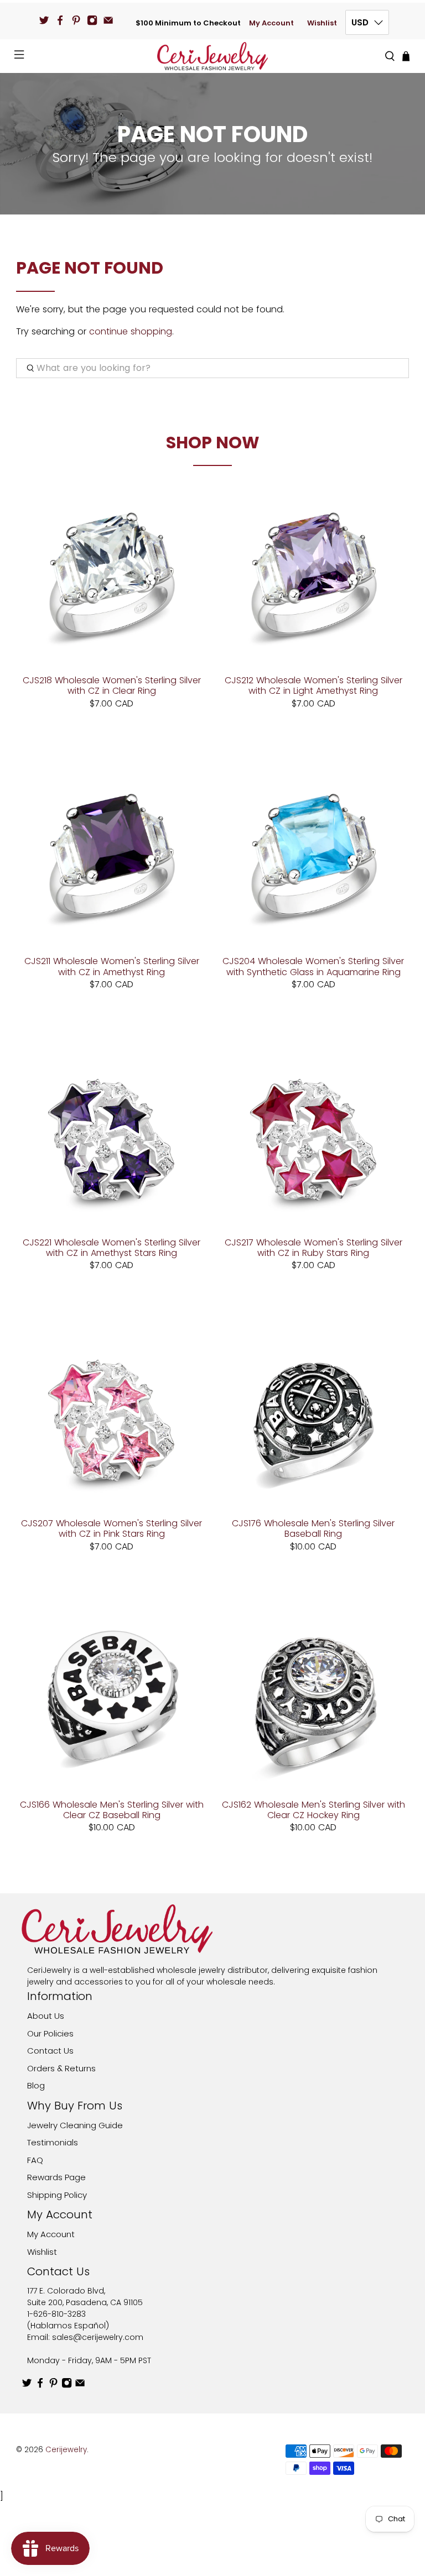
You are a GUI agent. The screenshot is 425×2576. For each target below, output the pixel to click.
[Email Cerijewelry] (108, 20)
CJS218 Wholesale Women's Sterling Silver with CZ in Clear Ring (112, 685)
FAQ (35, 2160)
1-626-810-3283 (56, 2314)
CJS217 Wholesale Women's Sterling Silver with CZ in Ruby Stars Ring (313, 1247)
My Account (271, 23)
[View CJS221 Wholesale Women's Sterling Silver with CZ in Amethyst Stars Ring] (112, 1135)
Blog (36, 2085)
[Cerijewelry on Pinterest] (76, 20)
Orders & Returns (61, 2068)
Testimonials (53, 2142)
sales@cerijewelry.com (98, 2337)
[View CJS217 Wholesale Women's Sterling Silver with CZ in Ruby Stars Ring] (313, 1135)
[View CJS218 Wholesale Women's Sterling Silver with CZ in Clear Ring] (112, 572)
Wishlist (322, 23)
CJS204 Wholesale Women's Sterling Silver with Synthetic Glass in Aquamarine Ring (313, 966)
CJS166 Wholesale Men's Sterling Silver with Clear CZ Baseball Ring (112, 1809)
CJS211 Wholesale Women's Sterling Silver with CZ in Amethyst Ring (112, 966)
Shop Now (213, 443)
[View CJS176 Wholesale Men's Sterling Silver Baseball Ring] (313, 1415)
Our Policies (50, 2033)
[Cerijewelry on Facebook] (60, 20)
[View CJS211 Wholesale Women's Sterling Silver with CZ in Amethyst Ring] (112, 854)
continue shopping (131, 331)
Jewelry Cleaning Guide (75, 2125)
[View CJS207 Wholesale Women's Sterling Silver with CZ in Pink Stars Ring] (112, 1415)
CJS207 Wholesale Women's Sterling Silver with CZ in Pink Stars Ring (112, 1528)
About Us (46, 2016)
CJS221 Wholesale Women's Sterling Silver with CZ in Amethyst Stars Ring (112, 1247)
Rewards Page (56, 2177)
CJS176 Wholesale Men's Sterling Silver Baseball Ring (313, 1528)
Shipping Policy (57, 2195)
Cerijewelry (66, 2450)
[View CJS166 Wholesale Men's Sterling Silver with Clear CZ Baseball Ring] (112, 1697)
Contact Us (50, 2051)
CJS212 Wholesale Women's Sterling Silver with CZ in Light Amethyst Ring (313, 685)
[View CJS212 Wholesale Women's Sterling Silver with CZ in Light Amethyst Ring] (313, 572)
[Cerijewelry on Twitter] (44, 20)
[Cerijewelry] (212, 56)
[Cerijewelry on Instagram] (92, 20)
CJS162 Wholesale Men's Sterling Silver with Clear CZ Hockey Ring (313, 1809)
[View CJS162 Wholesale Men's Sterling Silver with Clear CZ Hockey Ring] (313, 1697)
